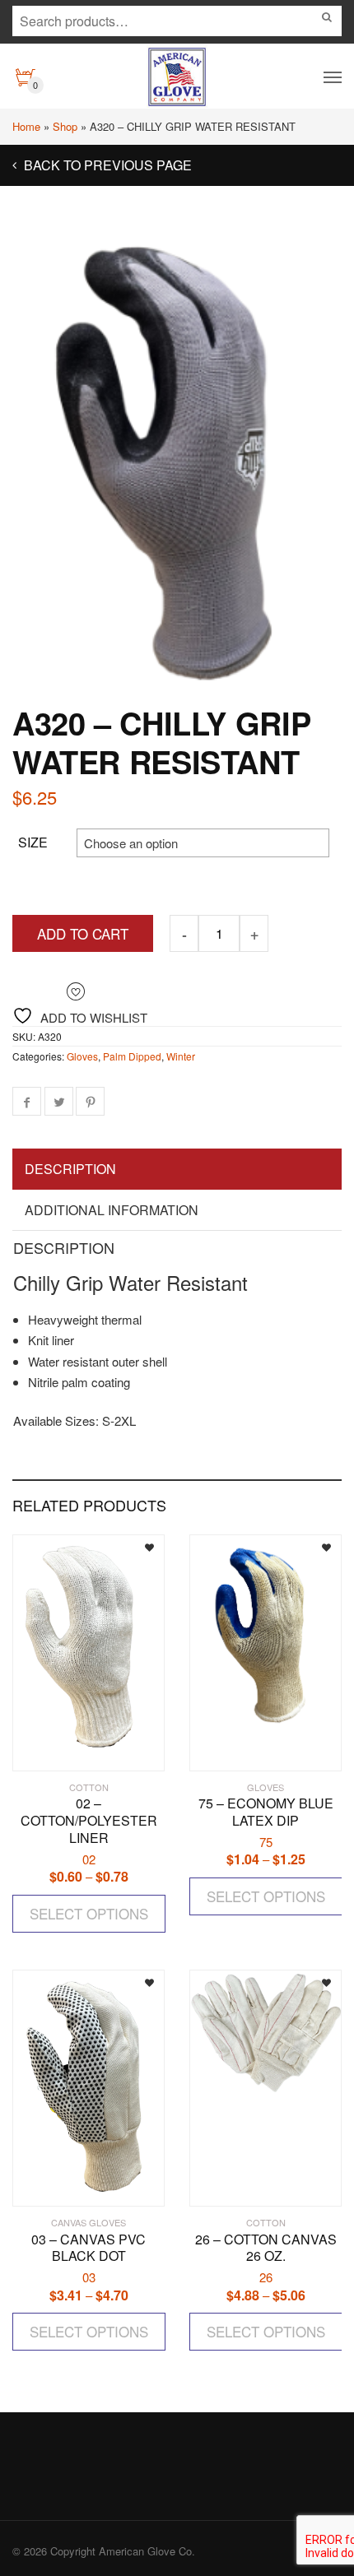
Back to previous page (106, 165)
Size (33, 842)
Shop (65, 126)
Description (70, 1169)
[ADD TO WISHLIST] (137, 1546)
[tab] (177, 1170)
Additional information (112, 1210)
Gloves (82, 1056)
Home (26, 126)
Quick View (61, 1750)
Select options (89, 1913)
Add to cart (83, 933)
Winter (181, 1056)
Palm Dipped (132, 1056)
